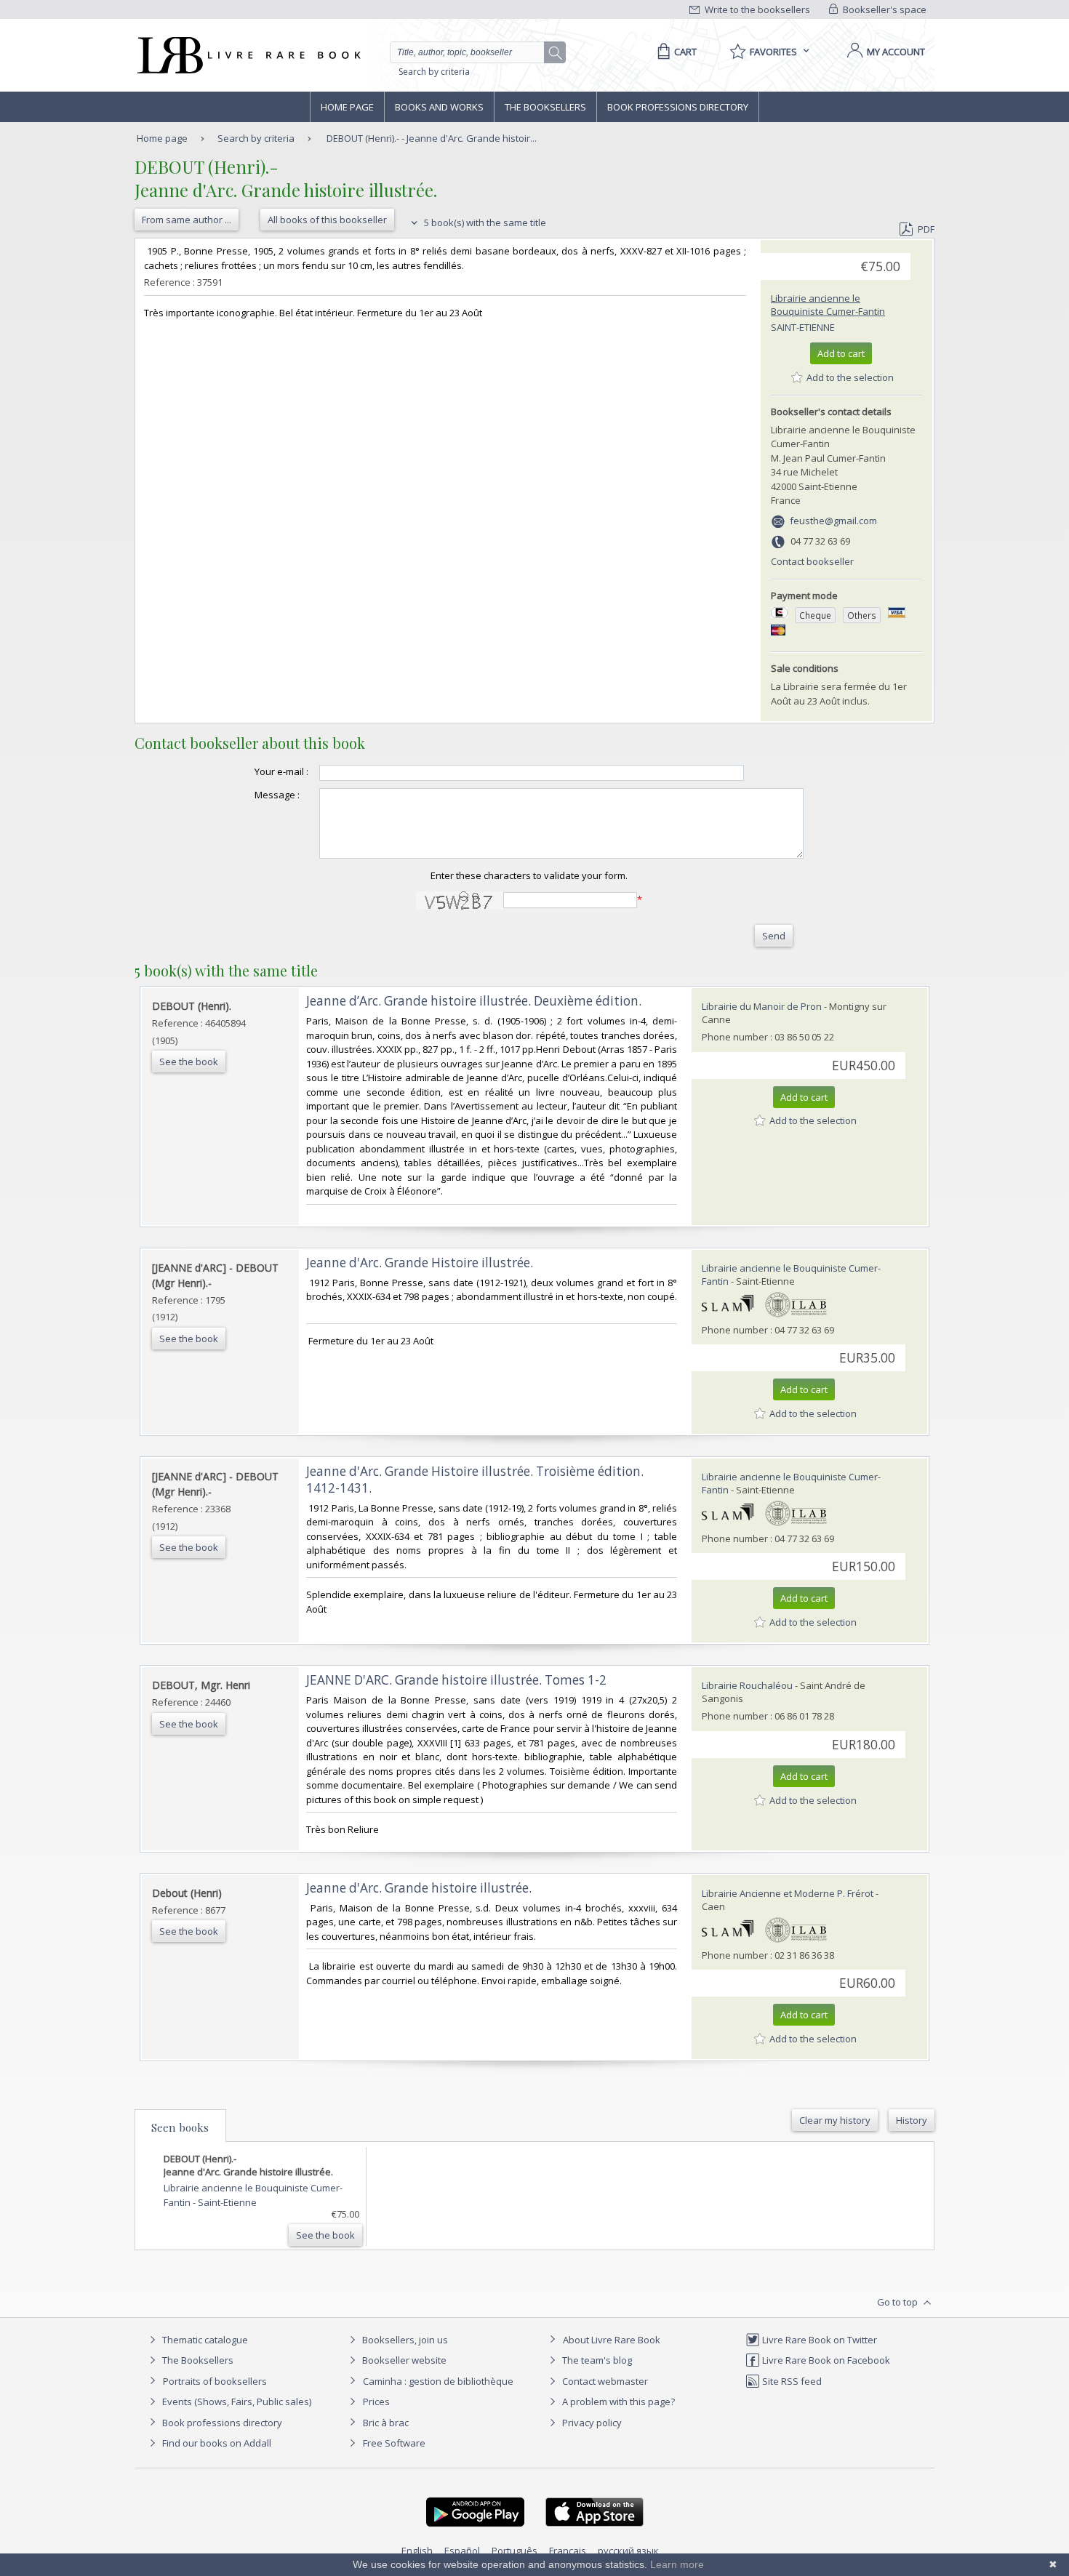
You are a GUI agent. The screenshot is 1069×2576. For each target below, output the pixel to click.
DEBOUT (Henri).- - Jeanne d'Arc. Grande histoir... (432, 138)
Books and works (439, 107)
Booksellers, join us (404, 2340)
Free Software (394, 2443)
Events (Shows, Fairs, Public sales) (236, 2402)
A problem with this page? (617, 2402)
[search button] (556, 53)
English (417, 2551)
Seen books (180, 2127)
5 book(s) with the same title (484, 222)
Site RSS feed (791, 2381)
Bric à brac (386, 2423)
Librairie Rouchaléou (747, 1685)
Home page (347, 107)
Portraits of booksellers (215, 2381)
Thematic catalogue (204, 2340)
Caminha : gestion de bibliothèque (438, 2381)
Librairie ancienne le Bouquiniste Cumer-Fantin (828, 305)
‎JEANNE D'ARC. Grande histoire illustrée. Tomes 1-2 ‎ (458, 1680)
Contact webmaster (604, 2381)
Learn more (677, 2564)
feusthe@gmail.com (833, 521)
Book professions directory (678, 107)
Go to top (898, 2302)
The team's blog (596, 2360)
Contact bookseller (812, 561)
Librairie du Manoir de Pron (762, 1006)
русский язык (628, 2551)
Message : (277, 795)
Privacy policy (591, 2423)
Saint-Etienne (803, 327)
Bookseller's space (884, 9)
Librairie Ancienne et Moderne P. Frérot (788, 1893)
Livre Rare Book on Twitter (818, 2340)
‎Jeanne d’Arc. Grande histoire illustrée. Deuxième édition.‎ (474, 1001)
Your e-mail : (281, 771)
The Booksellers (545, 107)
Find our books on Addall (216, 2443)
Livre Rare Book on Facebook (825, 2360)
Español (462, 2551)
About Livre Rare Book (612, 2340)
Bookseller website (403, 2360)
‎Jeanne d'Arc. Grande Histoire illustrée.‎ (420, 1263)
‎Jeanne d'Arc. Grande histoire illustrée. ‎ (420, 1888)
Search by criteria (434, 72)
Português (515, 2551)
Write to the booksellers (756, 9)
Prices (376, 2402)
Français (568, 2551)
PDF (926, 229)
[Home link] (248, 55)
